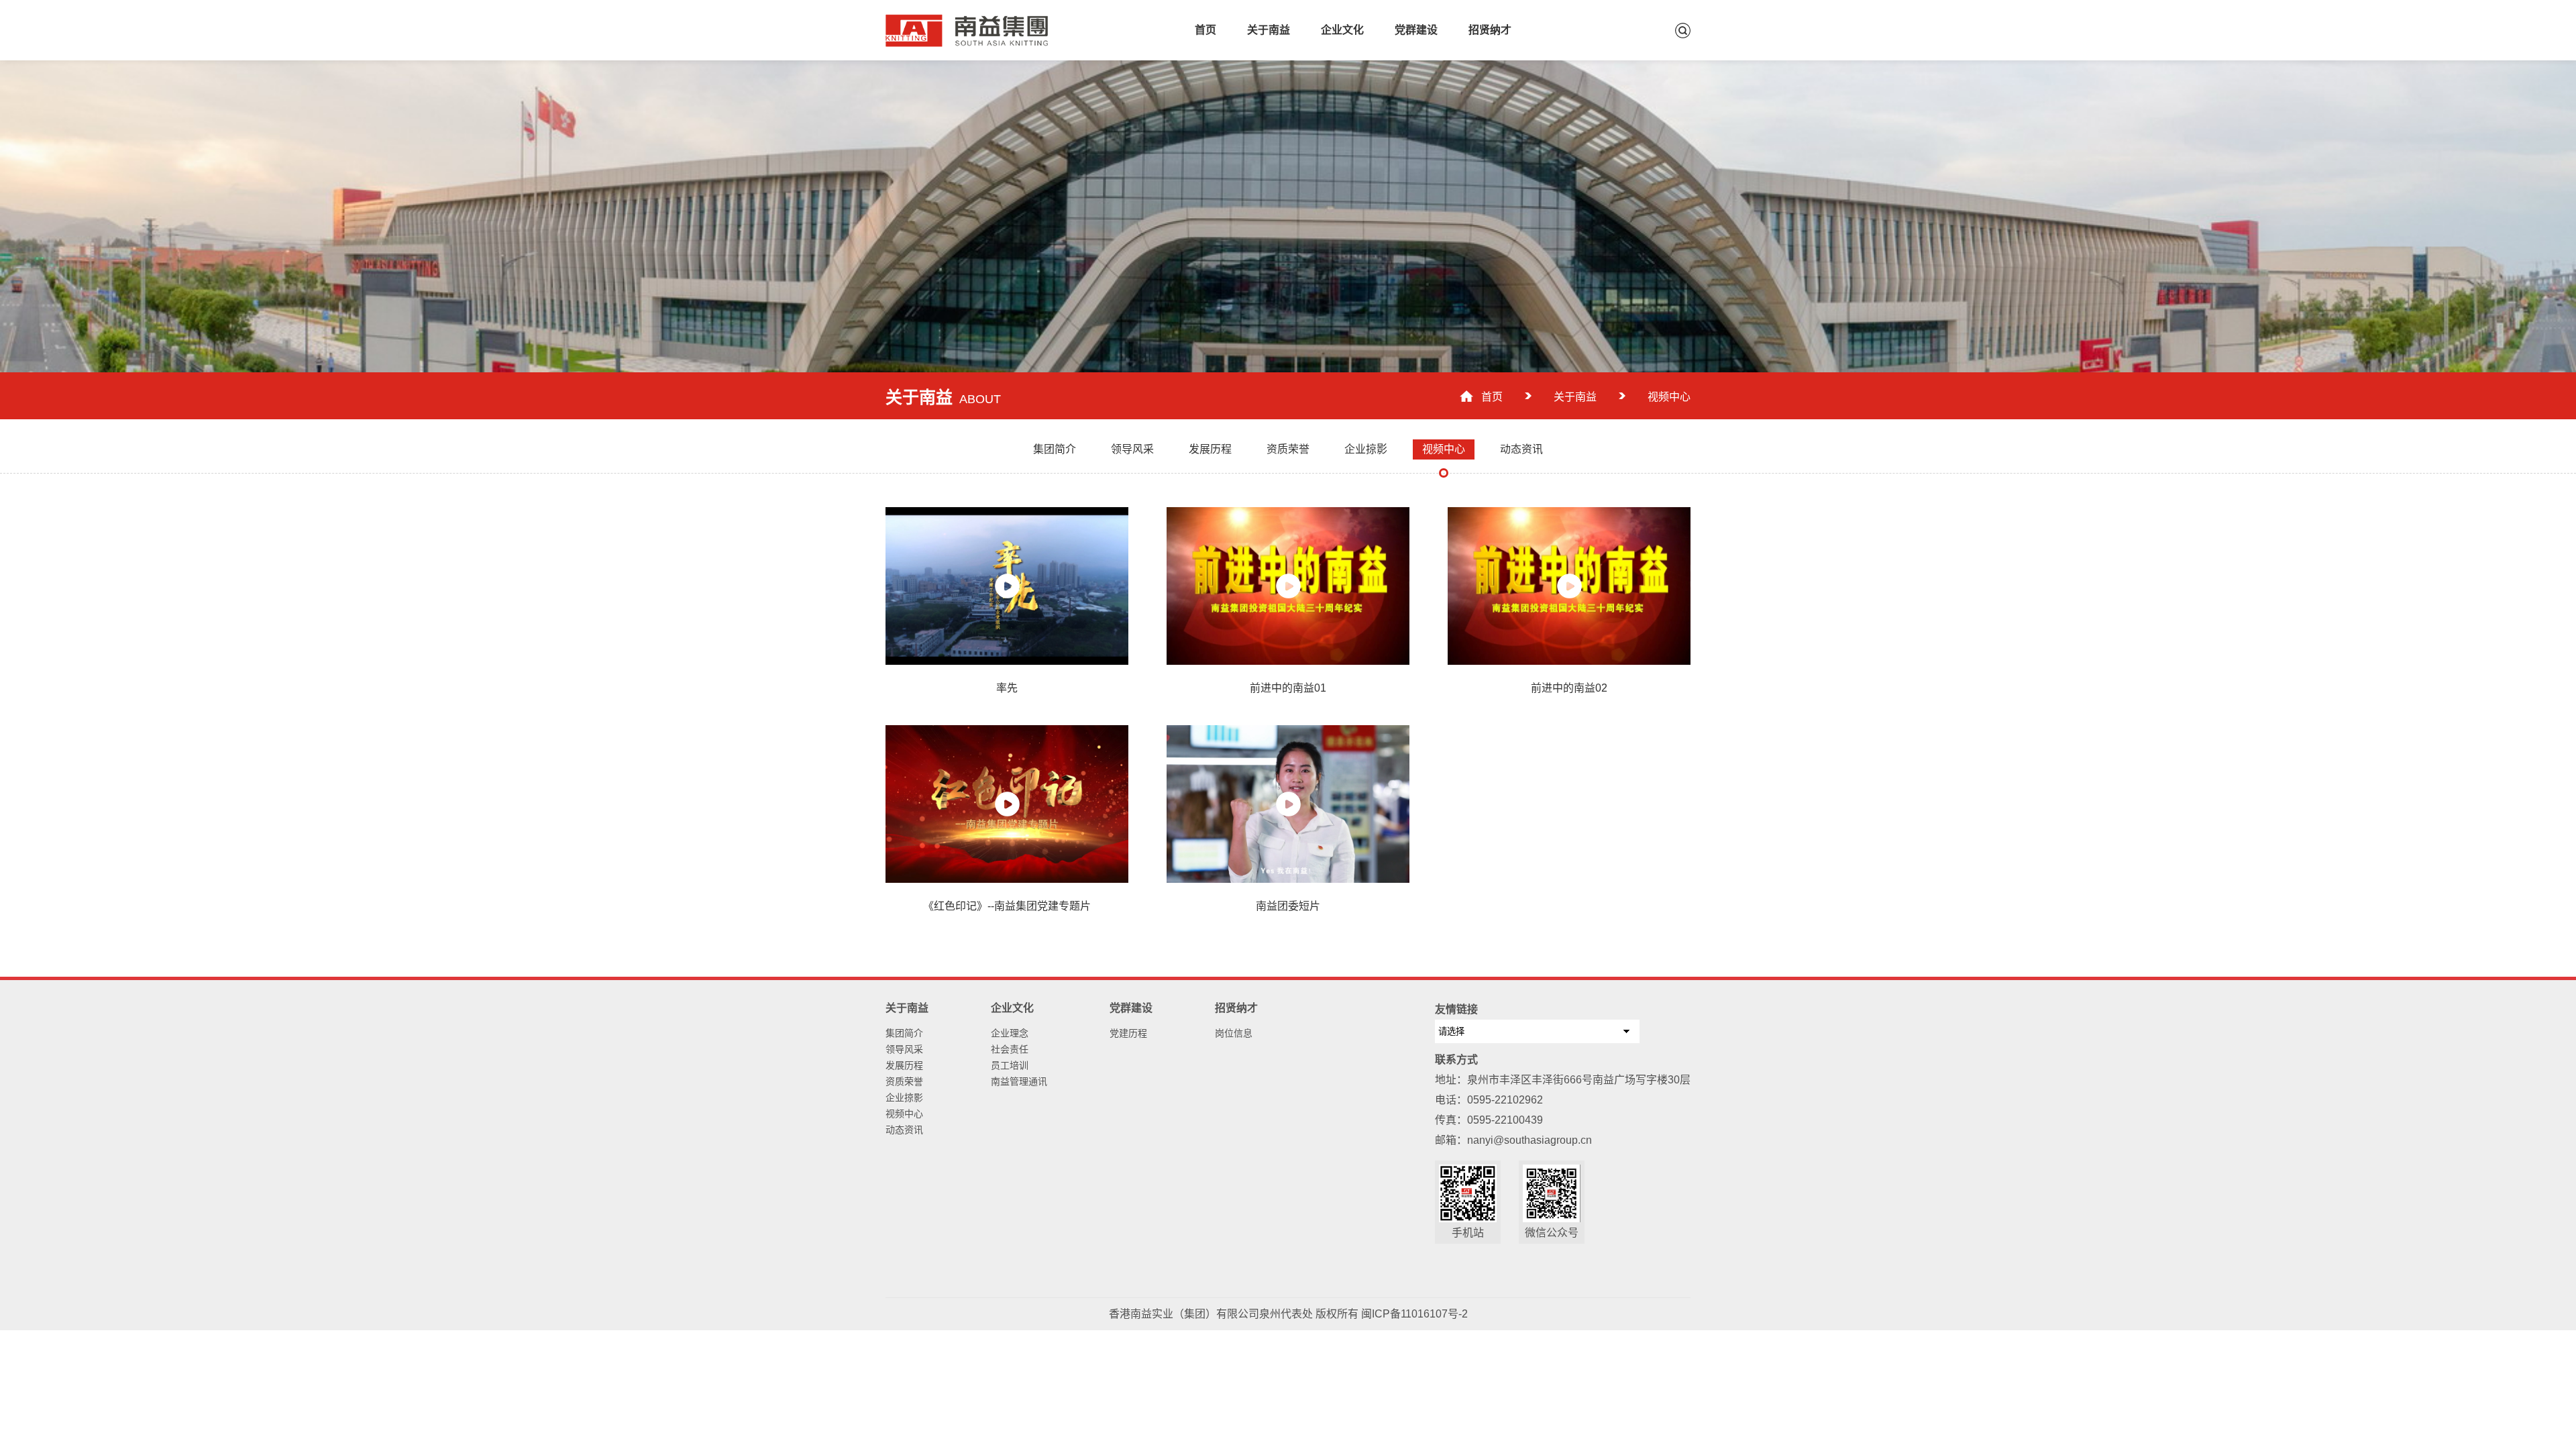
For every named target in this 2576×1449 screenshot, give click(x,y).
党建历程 (1128, 1033)
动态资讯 (904, 1130)
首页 (1205, 30)
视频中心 (904, 1114)
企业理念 (1010, 1033)
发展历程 (904, 1065)
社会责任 (1010, 1049)
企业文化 (1342, 30)
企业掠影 (904, 1097)
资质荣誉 (904, 1081)
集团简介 (904, 1033)
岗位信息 (1234, 1033)
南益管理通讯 (1019, 1081)
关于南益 (1269, 30)
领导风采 (904, 1049)
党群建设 (1416, 30)
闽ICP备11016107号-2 (1414, 1314)
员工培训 (1010, 1065)
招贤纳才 (1490, 30)
